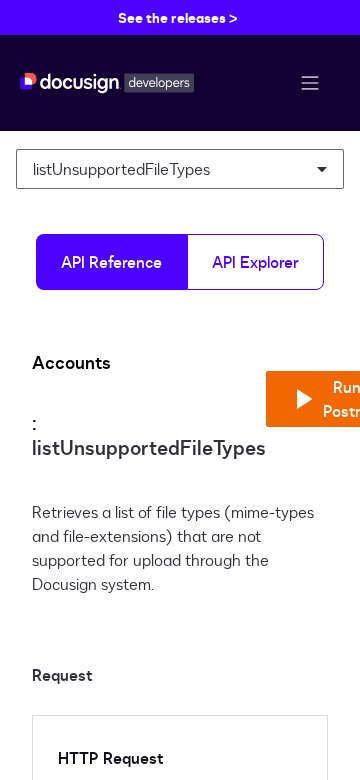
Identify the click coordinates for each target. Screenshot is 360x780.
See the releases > (178, 17)
